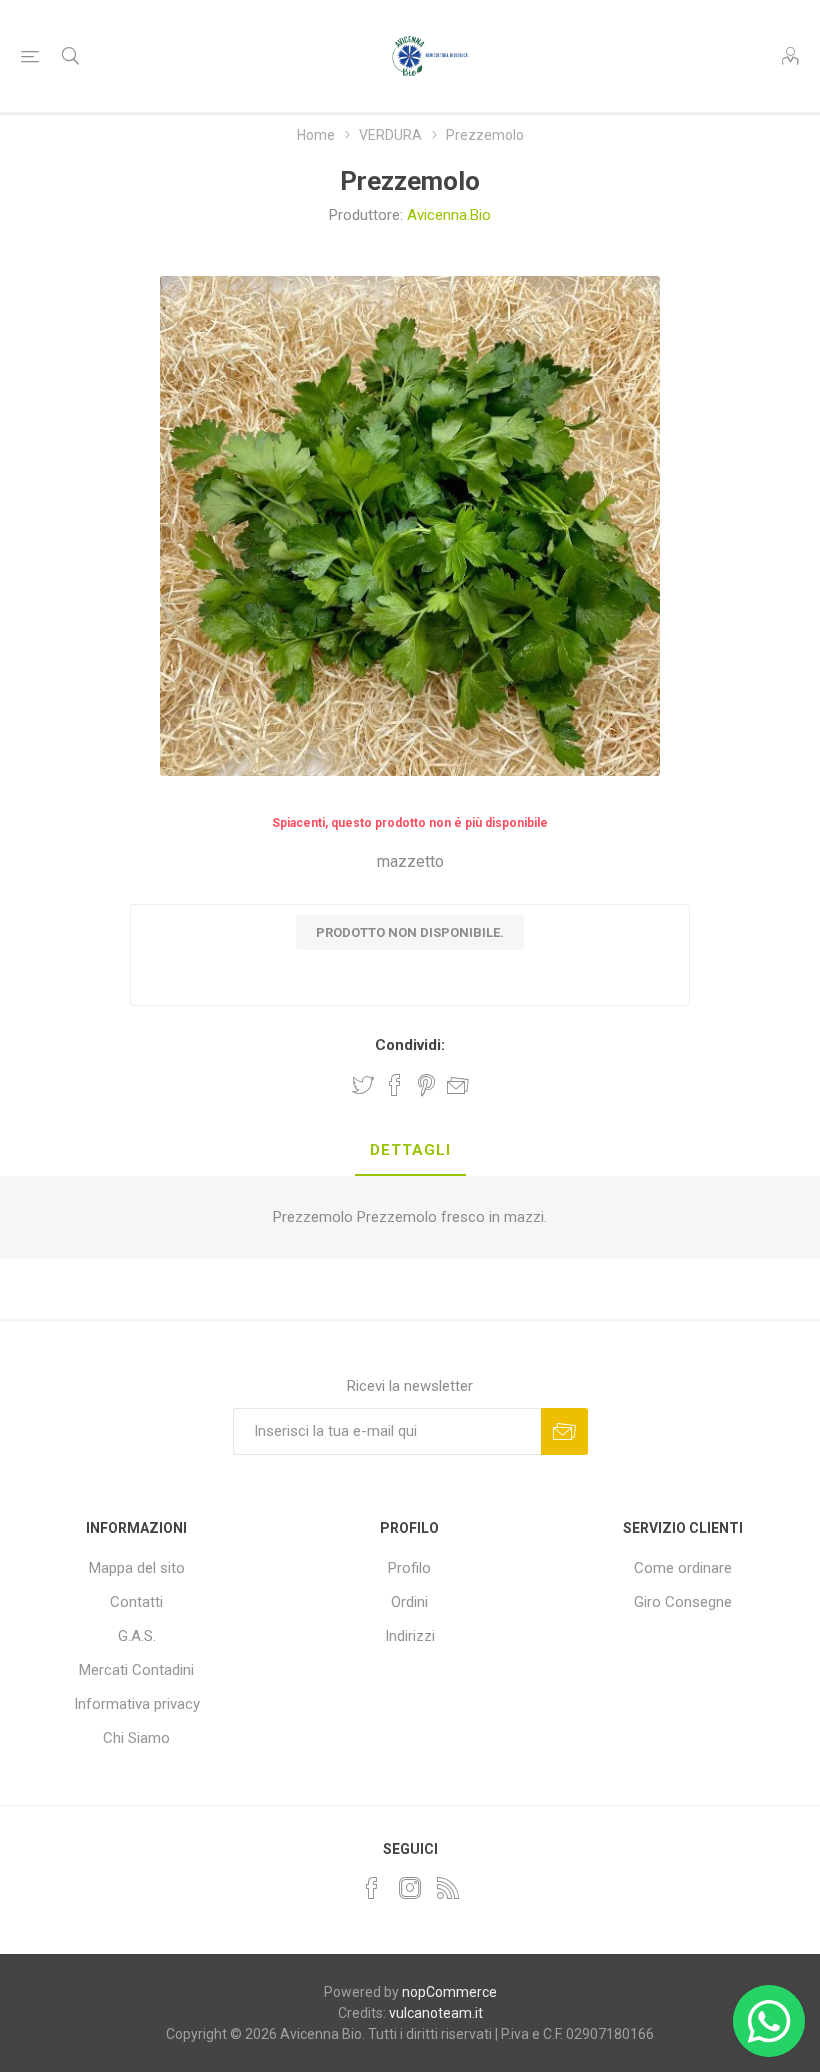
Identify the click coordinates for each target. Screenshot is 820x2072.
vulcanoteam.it (436, 2013)
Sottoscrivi (564, 1431)
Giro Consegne (683, 1602)
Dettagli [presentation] (410, 1150)
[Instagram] (410, 1888)
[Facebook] (372, 1888)
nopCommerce (449, 1992)
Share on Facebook (395, 1085)
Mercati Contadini (136, 1670)
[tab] (410, 1151)
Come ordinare (683, 1568)
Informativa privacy (137, 1704)
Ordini (409, 1602)
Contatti (136, 1602)
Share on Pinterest (426, 1085)
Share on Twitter (363, 1085)
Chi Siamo (136, 1738)
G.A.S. (137, 1636)
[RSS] (448, 1888)
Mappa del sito (137, 1568)
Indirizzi (410, 1636)
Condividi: (410, 1045)
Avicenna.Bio (449, 215)
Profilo (409, 1568)
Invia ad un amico (458, 1085)
